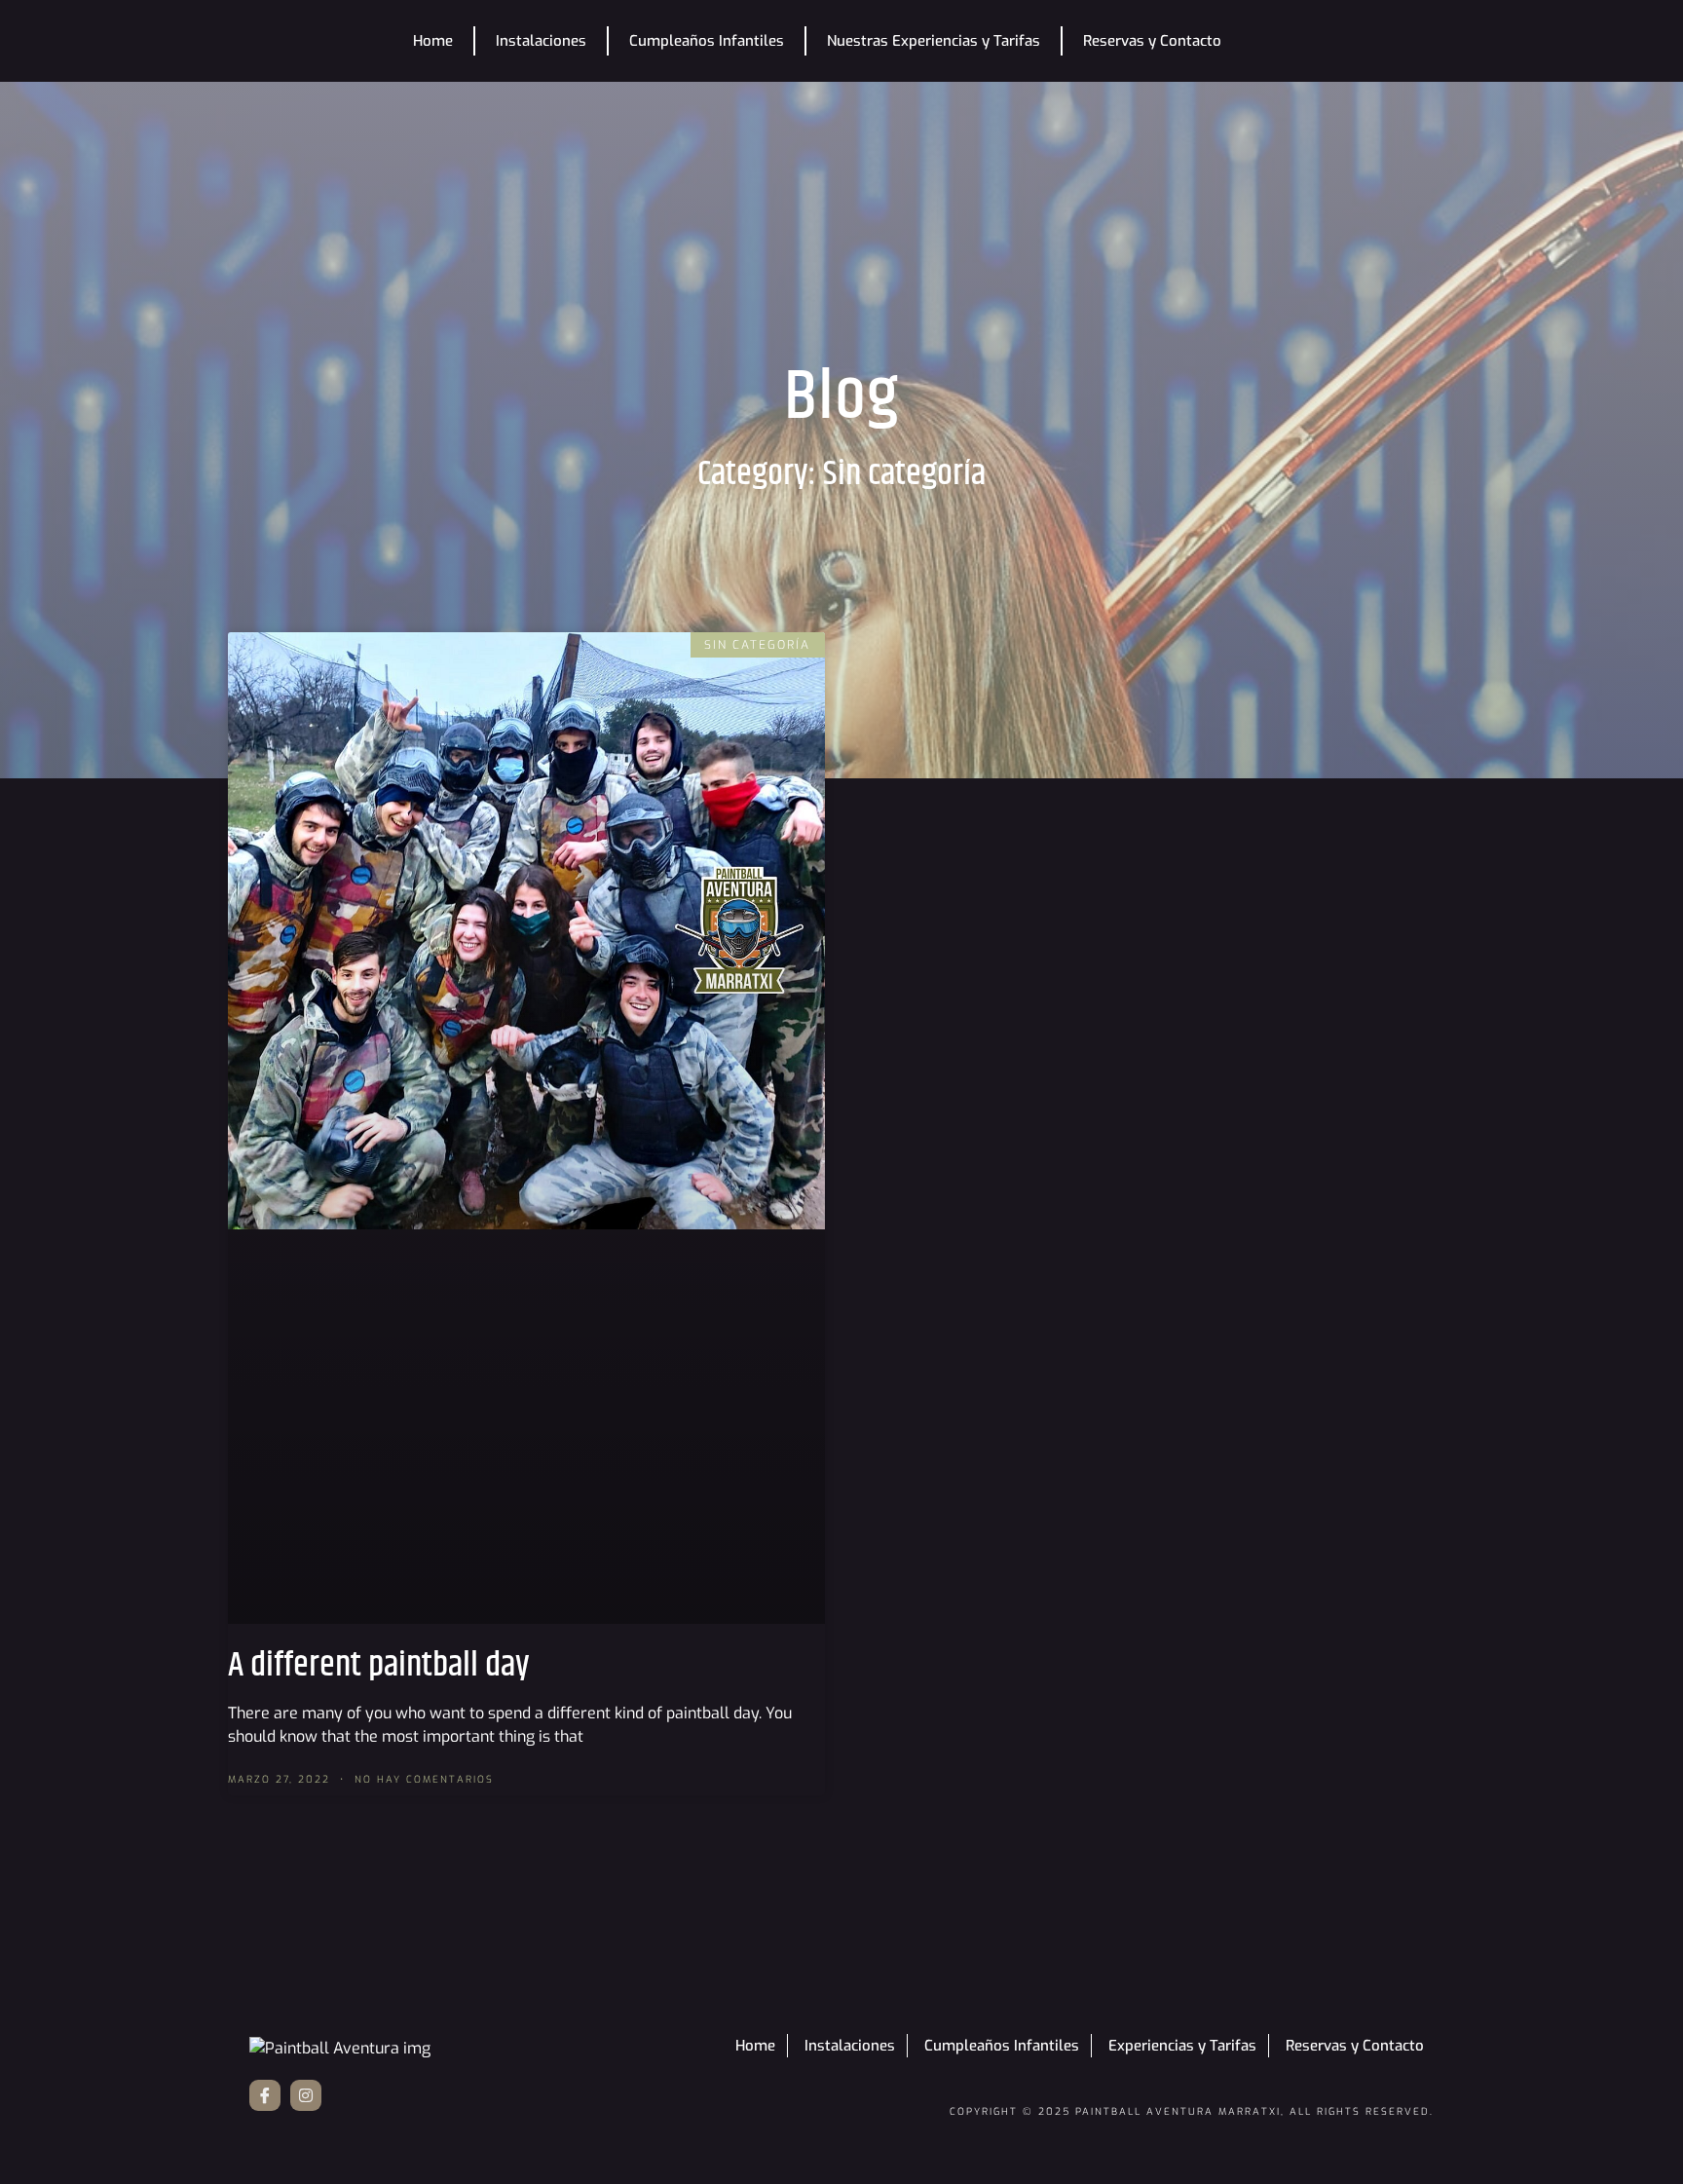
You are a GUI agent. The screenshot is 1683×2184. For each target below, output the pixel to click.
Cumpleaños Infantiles (707, 41)
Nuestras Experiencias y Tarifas (934, 41)
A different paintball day (379, 1665)
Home (433, 41)
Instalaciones (541, 41)
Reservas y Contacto (1152, 41)
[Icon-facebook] (265, 2095)
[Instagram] (306, 2095)
